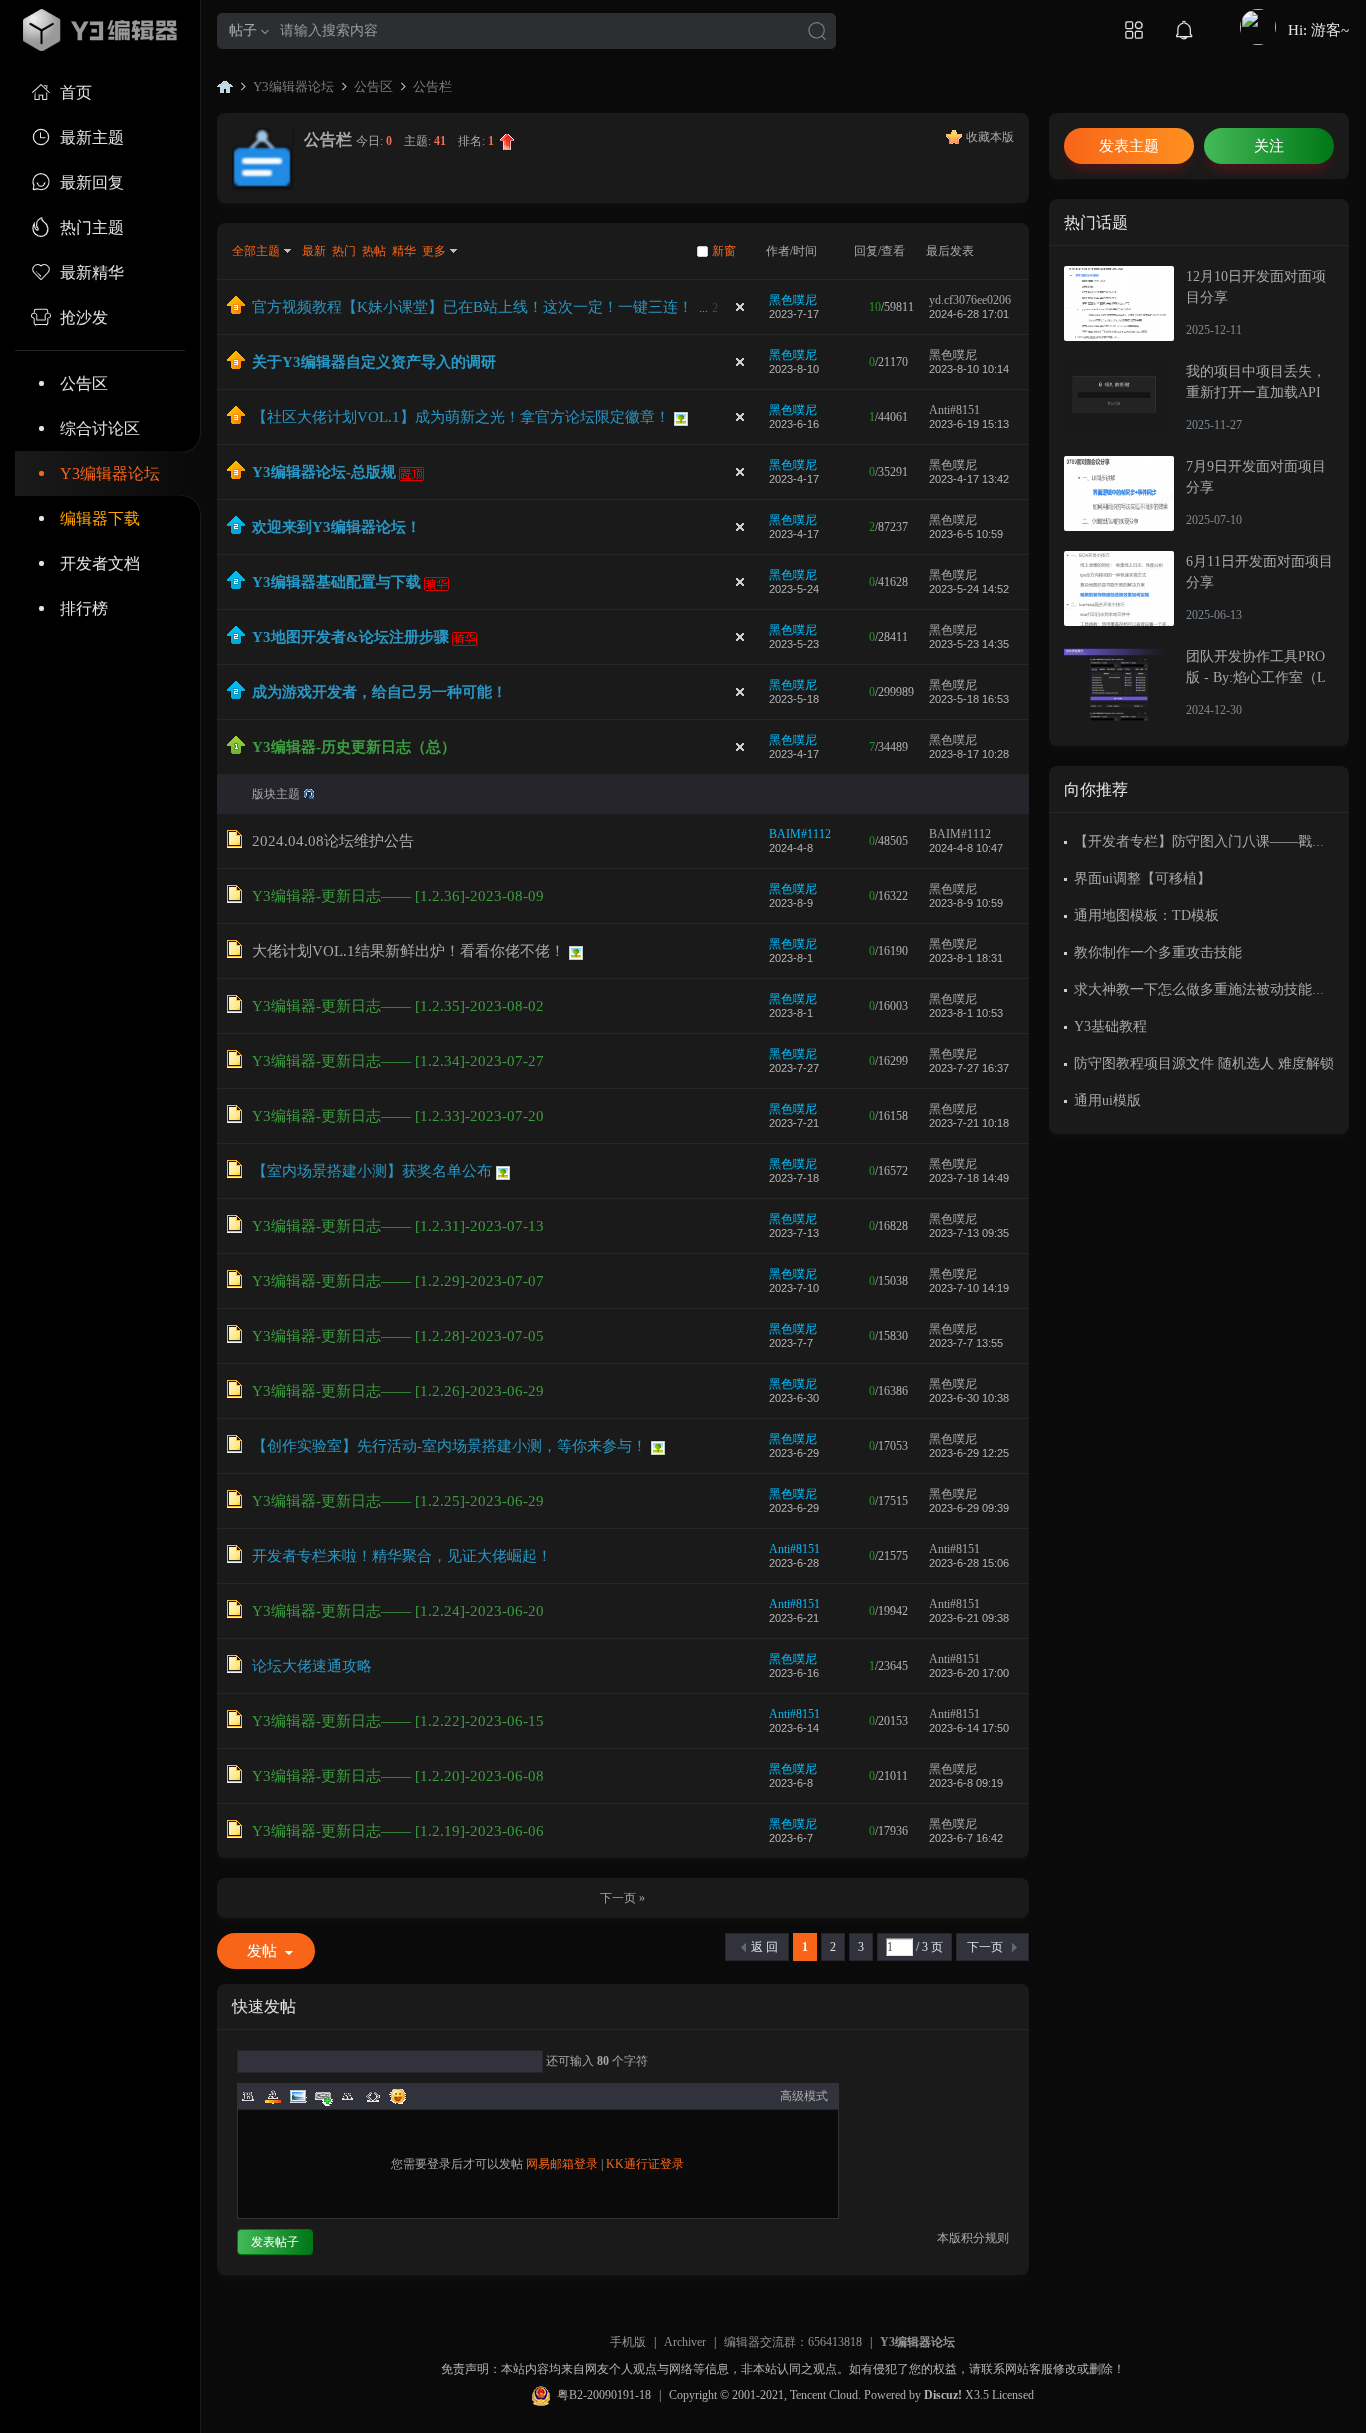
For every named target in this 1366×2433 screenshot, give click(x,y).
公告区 (84, 383)
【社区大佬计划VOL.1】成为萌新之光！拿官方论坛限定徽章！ (461, 417)
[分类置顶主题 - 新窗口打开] (236, 530)
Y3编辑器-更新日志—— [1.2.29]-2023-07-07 (398, 1281)
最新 (314, 251)
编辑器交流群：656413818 (793, 2342)
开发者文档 (100, 563)
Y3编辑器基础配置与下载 (336, 582)
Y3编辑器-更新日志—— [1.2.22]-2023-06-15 (398, 1721)
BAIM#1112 (800, 834)
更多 (434, 251)
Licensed (1013, 2395)
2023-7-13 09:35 (969, 1233)
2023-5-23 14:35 (969, 644)
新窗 (724, 251)
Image (298, 2096)
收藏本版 (990, 137)
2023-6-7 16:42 (966, 1838)
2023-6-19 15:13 (969, 424)
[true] (817, 32)
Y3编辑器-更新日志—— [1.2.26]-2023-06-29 (398, 1391)
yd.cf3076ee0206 (970, 300)
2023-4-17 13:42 (969, 479)
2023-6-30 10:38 (969, 1398)
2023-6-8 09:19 (966, 1783)
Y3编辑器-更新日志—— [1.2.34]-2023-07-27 (398, 1061)
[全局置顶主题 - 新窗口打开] (236, 310)
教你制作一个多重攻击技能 (1158, 952)
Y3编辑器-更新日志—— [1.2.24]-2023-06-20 (398, 1611)
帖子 (243, 30)
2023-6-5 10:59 (966, 534)
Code (373, 2096)
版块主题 (276, 794)
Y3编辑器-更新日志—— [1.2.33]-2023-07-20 (398, 1116)
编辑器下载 (100, 518)
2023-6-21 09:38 (969, 1618)
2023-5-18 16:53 (969, 699)
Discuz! (943, 2395)
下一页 (985, 1947)
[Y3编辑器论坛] (100, 30)
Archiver (685, 2342)
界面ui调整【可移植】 (1142, 878)
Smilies (398, 2096)
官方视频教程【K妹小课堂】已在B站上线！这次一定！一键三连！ (472, 307)
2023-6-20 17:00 (969, 1673)
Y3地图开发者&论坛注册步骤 (350, 637)
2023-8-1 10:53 (966, 1013)
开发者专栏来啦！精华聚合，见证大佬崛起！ (402, 1556)
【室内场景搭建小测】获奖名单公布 (372, 1171)
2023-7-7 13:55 (966, 1343)
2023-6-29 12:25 (969, 1453)
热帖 (374, 251)
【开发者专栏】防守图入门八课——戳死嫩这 (1214, 841)
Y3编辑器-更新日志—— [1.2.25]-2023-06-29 (398, 1501)
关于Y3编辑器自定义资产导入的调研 (374, 362)
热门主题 (92, 227)
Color (273, 2096)
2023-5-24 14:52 (969, 589)
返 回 (764, 1947)
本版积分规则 (973, 2238)
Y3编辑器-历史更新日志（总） (354, 747)
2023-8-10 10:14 (969, 369)
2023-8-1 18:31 (966, 958)
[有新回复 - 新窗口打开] (234, 844)
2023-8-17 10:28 (969, 754)
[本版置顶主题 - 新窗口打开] (236, 750)
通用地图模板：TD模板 (1146, 915)
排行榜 (84, 608)
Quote (348, 2096)
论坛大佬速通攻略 (312, 1666)
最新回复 (92, 182)
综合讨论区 (100, 428)
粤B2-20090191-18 (604, 2395)
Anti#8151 (954, 410)
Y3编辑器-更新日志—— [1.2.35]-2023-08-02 (398, 1006)
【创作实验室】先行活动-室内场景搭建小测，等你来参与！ (449, 1446)
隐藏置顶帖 (740, 307)
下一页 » (622, 1898)
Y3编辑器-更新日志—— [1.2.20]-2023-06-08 (398, 1776)
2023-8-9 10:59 (966, 903)
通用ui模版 (1107, 1100)
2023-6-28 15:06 (969, 1563)
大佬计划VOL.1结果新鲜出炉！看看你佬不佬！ (408, 951)
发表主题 (1129, 146)
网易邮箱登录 (562, 2164)
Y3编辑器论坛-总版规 (324, 472)
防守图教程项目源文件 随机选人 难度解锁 (1204, 1063)
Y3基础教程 (1110, 1026)
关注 (1269, 146)
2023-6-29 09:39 (969, 1508)
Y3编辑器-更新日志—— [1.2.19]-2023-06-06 (398, 1831)
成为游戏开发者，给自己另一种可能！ (379, 692)
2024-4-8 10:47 (966, 848)
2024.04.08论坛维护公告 (333, 841)
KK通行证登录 (645, 2164)
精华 (404, 251)
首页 (76, 92)
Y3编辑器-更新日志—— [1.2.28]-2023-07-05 (398, 1336)
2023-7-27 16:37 (969, 1068)
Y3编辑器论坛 (110, 473)
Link (323, 2096)
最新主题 (92, 137)
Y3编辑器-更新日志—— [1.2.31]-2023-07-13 (398, 1226)
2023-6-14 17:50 (969, 1728)
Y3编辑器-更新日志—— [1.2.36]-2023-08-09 (398, 896)
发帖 (262, 1951)
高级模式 (804, 2096)
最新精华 (92, 272)
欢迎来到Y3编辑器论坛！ (336, 527)
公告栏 (432, 86)
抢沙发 (84, 317)
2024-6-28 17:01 (969, 314)
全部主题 (256, 251)
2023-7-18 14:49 (969, 1178)
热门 (344, 251)
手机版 (628, 2342)
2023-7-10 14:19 (969, 1288)
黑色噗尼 (793, 300)
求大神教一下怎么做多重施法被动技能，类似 (1214, 989)
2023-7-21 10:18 (969, 1123)
